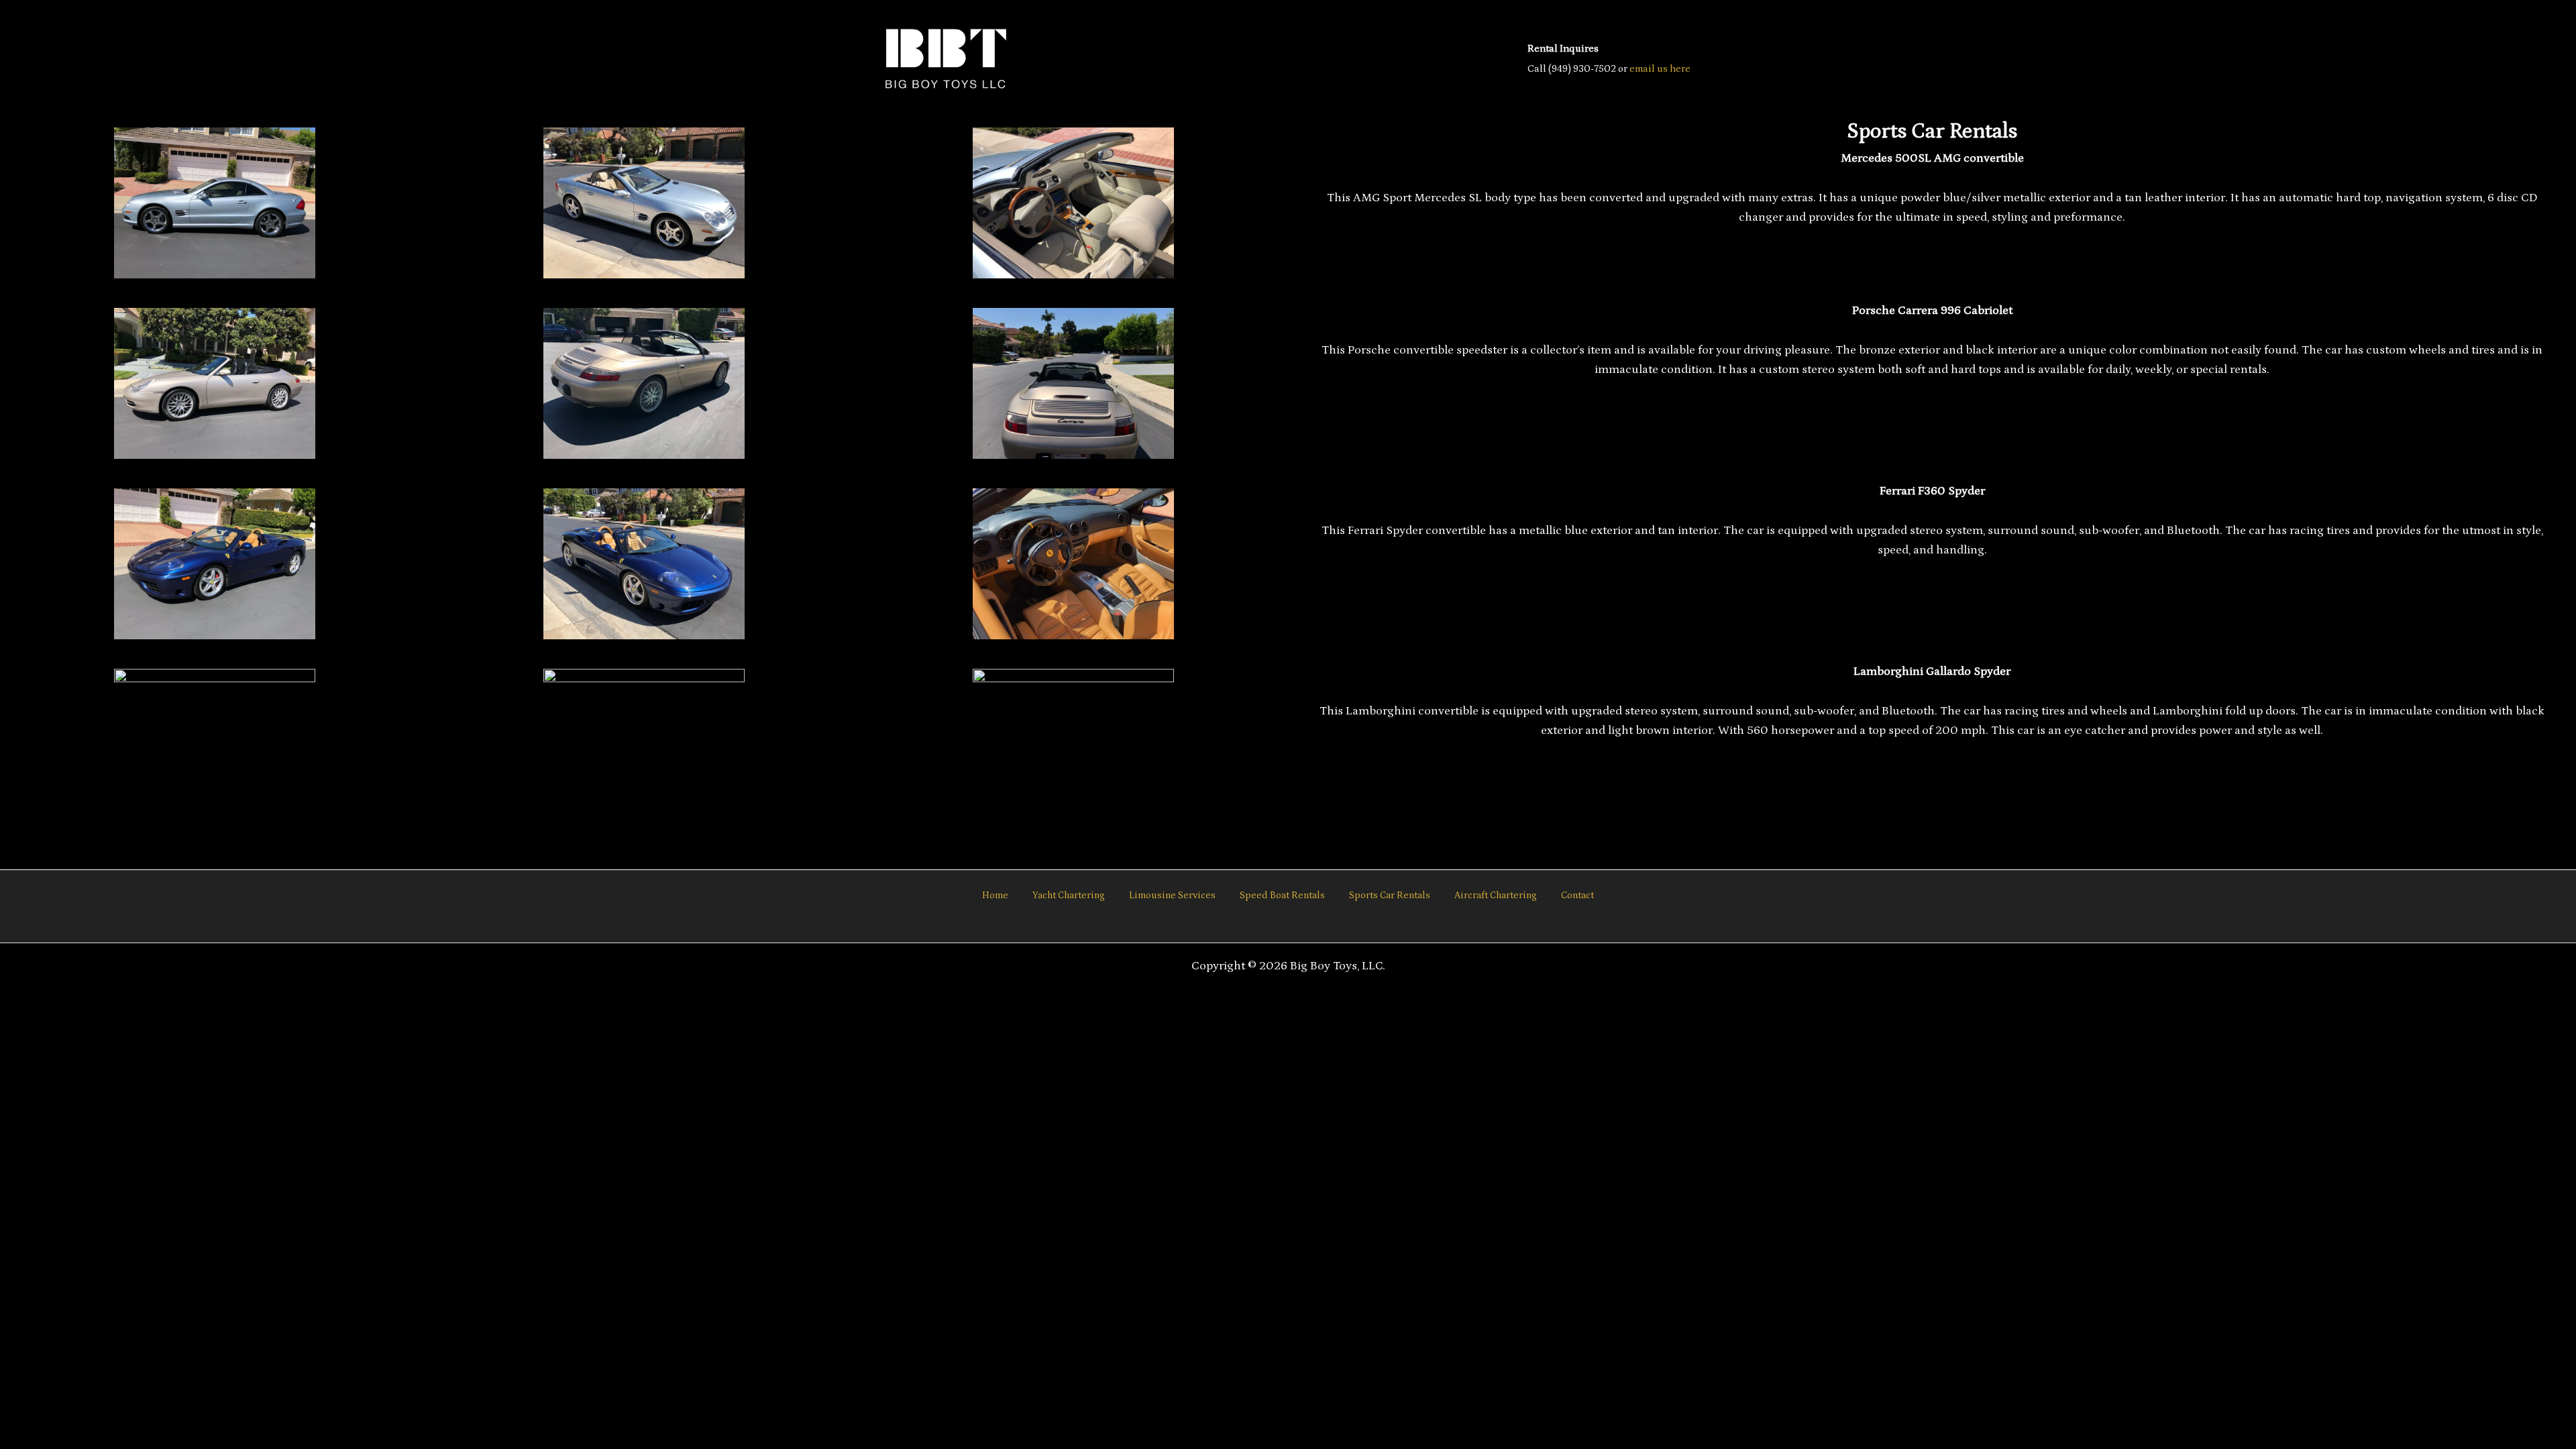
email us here (1660, 69)
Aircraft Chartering (1496, 896)
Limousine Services (1172, 896)
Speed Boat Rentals (1282, 896)
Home (995, 896)
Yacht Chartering (1069, 896)
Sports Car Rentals (1390, 896)
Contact (1577, 896)
